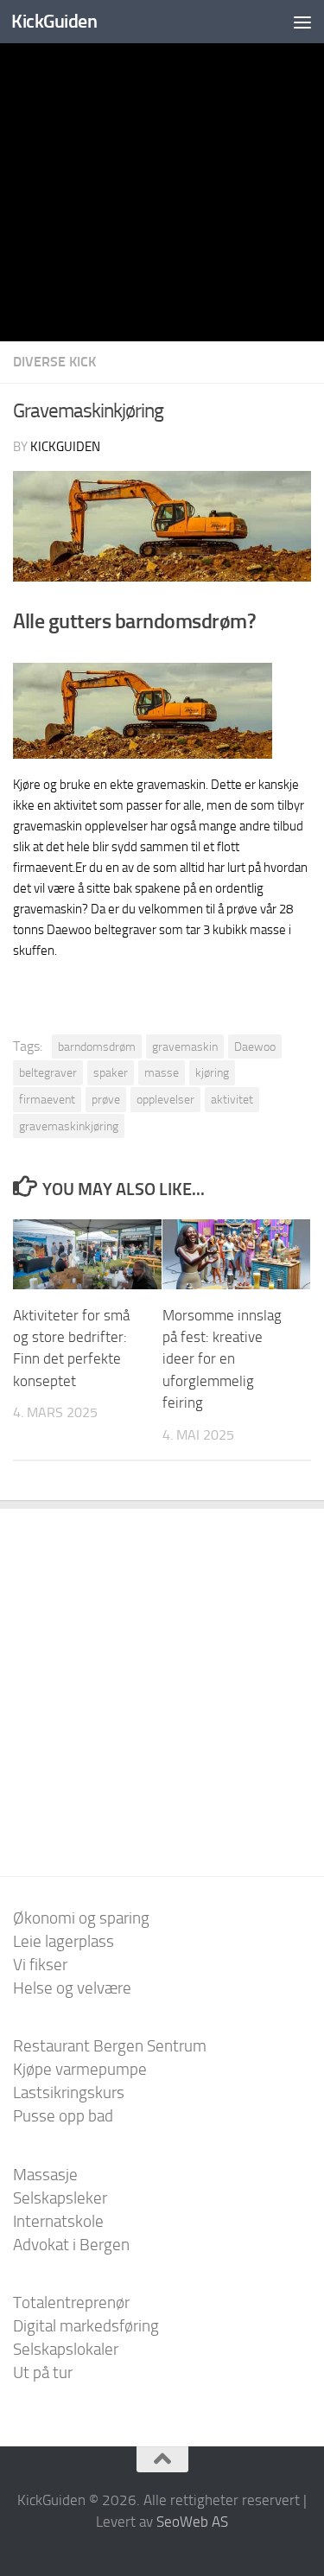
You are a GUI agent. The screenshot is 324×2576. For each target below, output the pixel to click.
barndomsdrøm (97, 1046)
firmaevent (47, 1099)
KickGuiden (54, 21)
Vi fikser (40, 1965)
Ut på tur (43, 2372)
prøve (106, 1099)
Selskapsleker (60, 2198)
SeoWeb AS (192, 2522)
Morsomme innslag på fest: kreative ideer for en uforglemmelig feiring (222, 1359)
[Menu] (302, 22)
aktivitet (232, 1099)
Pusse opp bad (63, 2116)
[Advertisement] (162, 171)
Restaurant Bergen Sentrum (110, 2046)
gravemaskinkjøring (69, 1126)
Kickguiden (65, 447)
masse (162, 1072)
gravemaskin (185, 1046)
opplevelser (165, 1099)
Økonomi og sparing (81, 1918)
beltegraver (48, 1072)
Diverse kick (54, 362)
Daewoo (255, 1046)
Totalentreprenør (71, 2302)
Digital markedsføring (86, 2326)
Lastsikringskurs (69, 2093)
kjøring (212, 1072)
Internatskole (58, 2221)
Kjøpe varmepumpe (80, 2069)
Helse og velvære (72, 1988)
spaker (111, 1072)
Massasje (45, 2175)
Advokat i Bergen (71, 2245)
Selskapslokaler (66, 2349)
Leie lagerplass (64, 1941)
